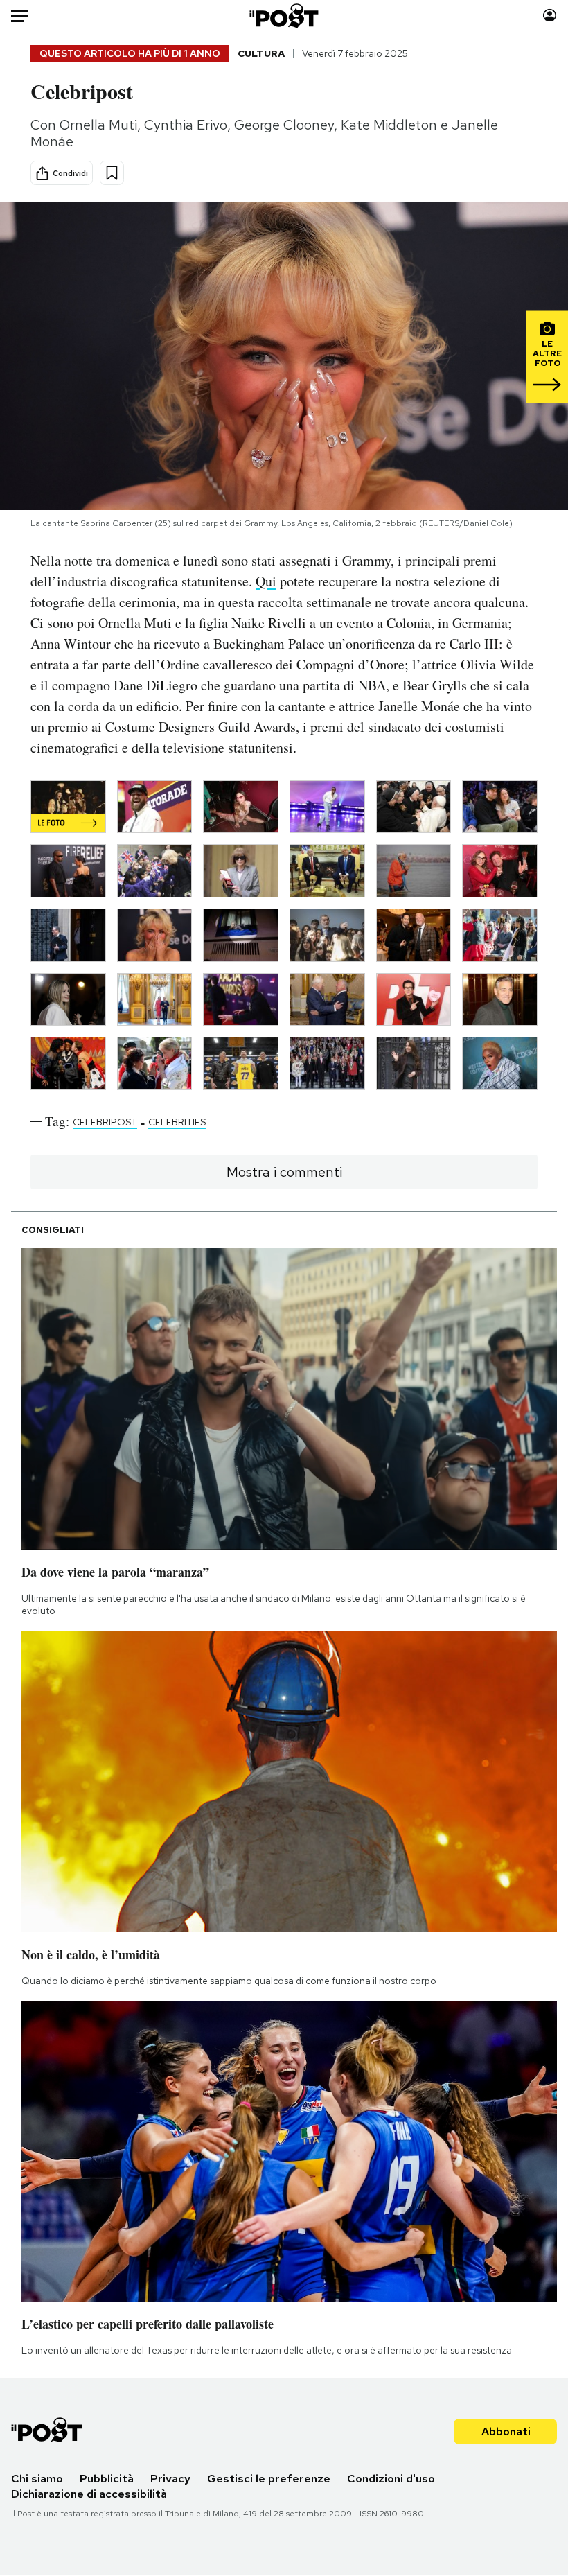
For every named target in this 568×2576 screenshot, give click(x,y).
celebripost (105, 1122)
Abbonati (506, 2432)
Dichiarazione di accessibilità (89, 2494)
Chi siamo (37, 2479)
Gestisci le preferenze (269, 2479)
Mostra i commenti (284, 1172)
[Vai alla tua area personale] (550, 16)
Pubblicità (107, 2479)
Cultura (261, 53)
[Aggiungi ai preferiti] (112, 173)
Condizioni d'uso (391, 2479)
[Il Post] (284, 16)
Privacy (170, 2479)
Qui (266, 581)
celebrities (177, 1122)
